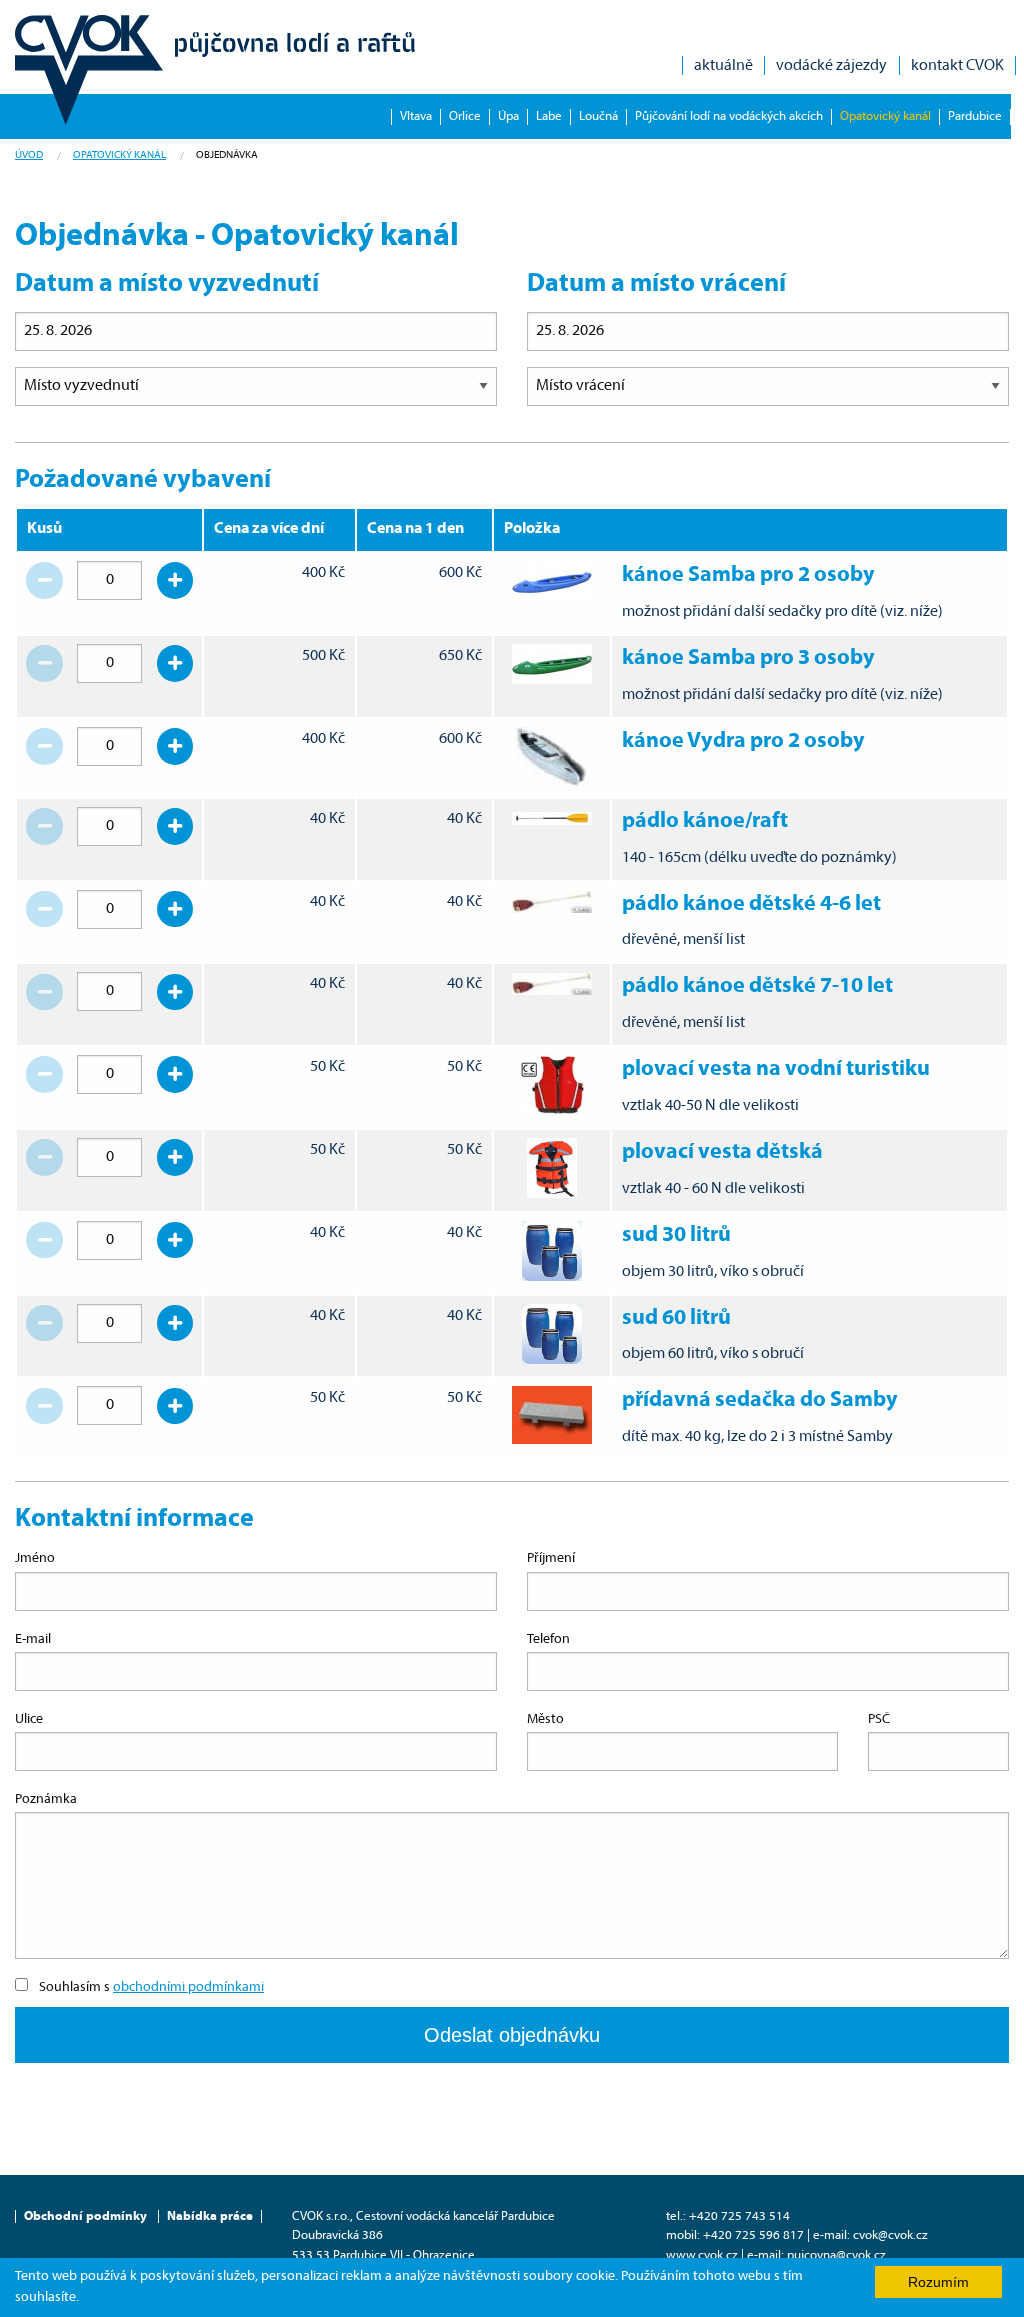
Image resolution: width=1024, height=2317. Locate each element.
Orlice (465, 116)
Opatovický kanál (885, 116)
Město (545, 1719)
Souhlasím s (151, 1987)
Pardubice (975, 116)
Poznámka (46, 1799)
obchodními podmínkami (188, 1987)
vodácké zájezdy (831, 66)
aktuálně (723, 66)
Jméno (35, 1558)
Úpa (508, 116)
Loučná (598, 116)
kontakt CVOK (957, 66)
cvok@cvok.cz (890, 2235)
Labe (549, 116)
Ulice (29, 1719)
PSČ (879, 1719)
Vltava (416, 116)
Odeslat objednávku (512, 2035)
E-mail (33, 1639)
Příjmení (551, 1558)
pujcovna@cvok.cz (836, 2255)
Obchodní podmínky (85, 2216)
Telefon (548, 1639)
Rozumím (938, 2282)
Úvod (29, 155)
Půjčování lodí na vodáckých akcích (729, 116)
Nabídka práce (210, 2216)
